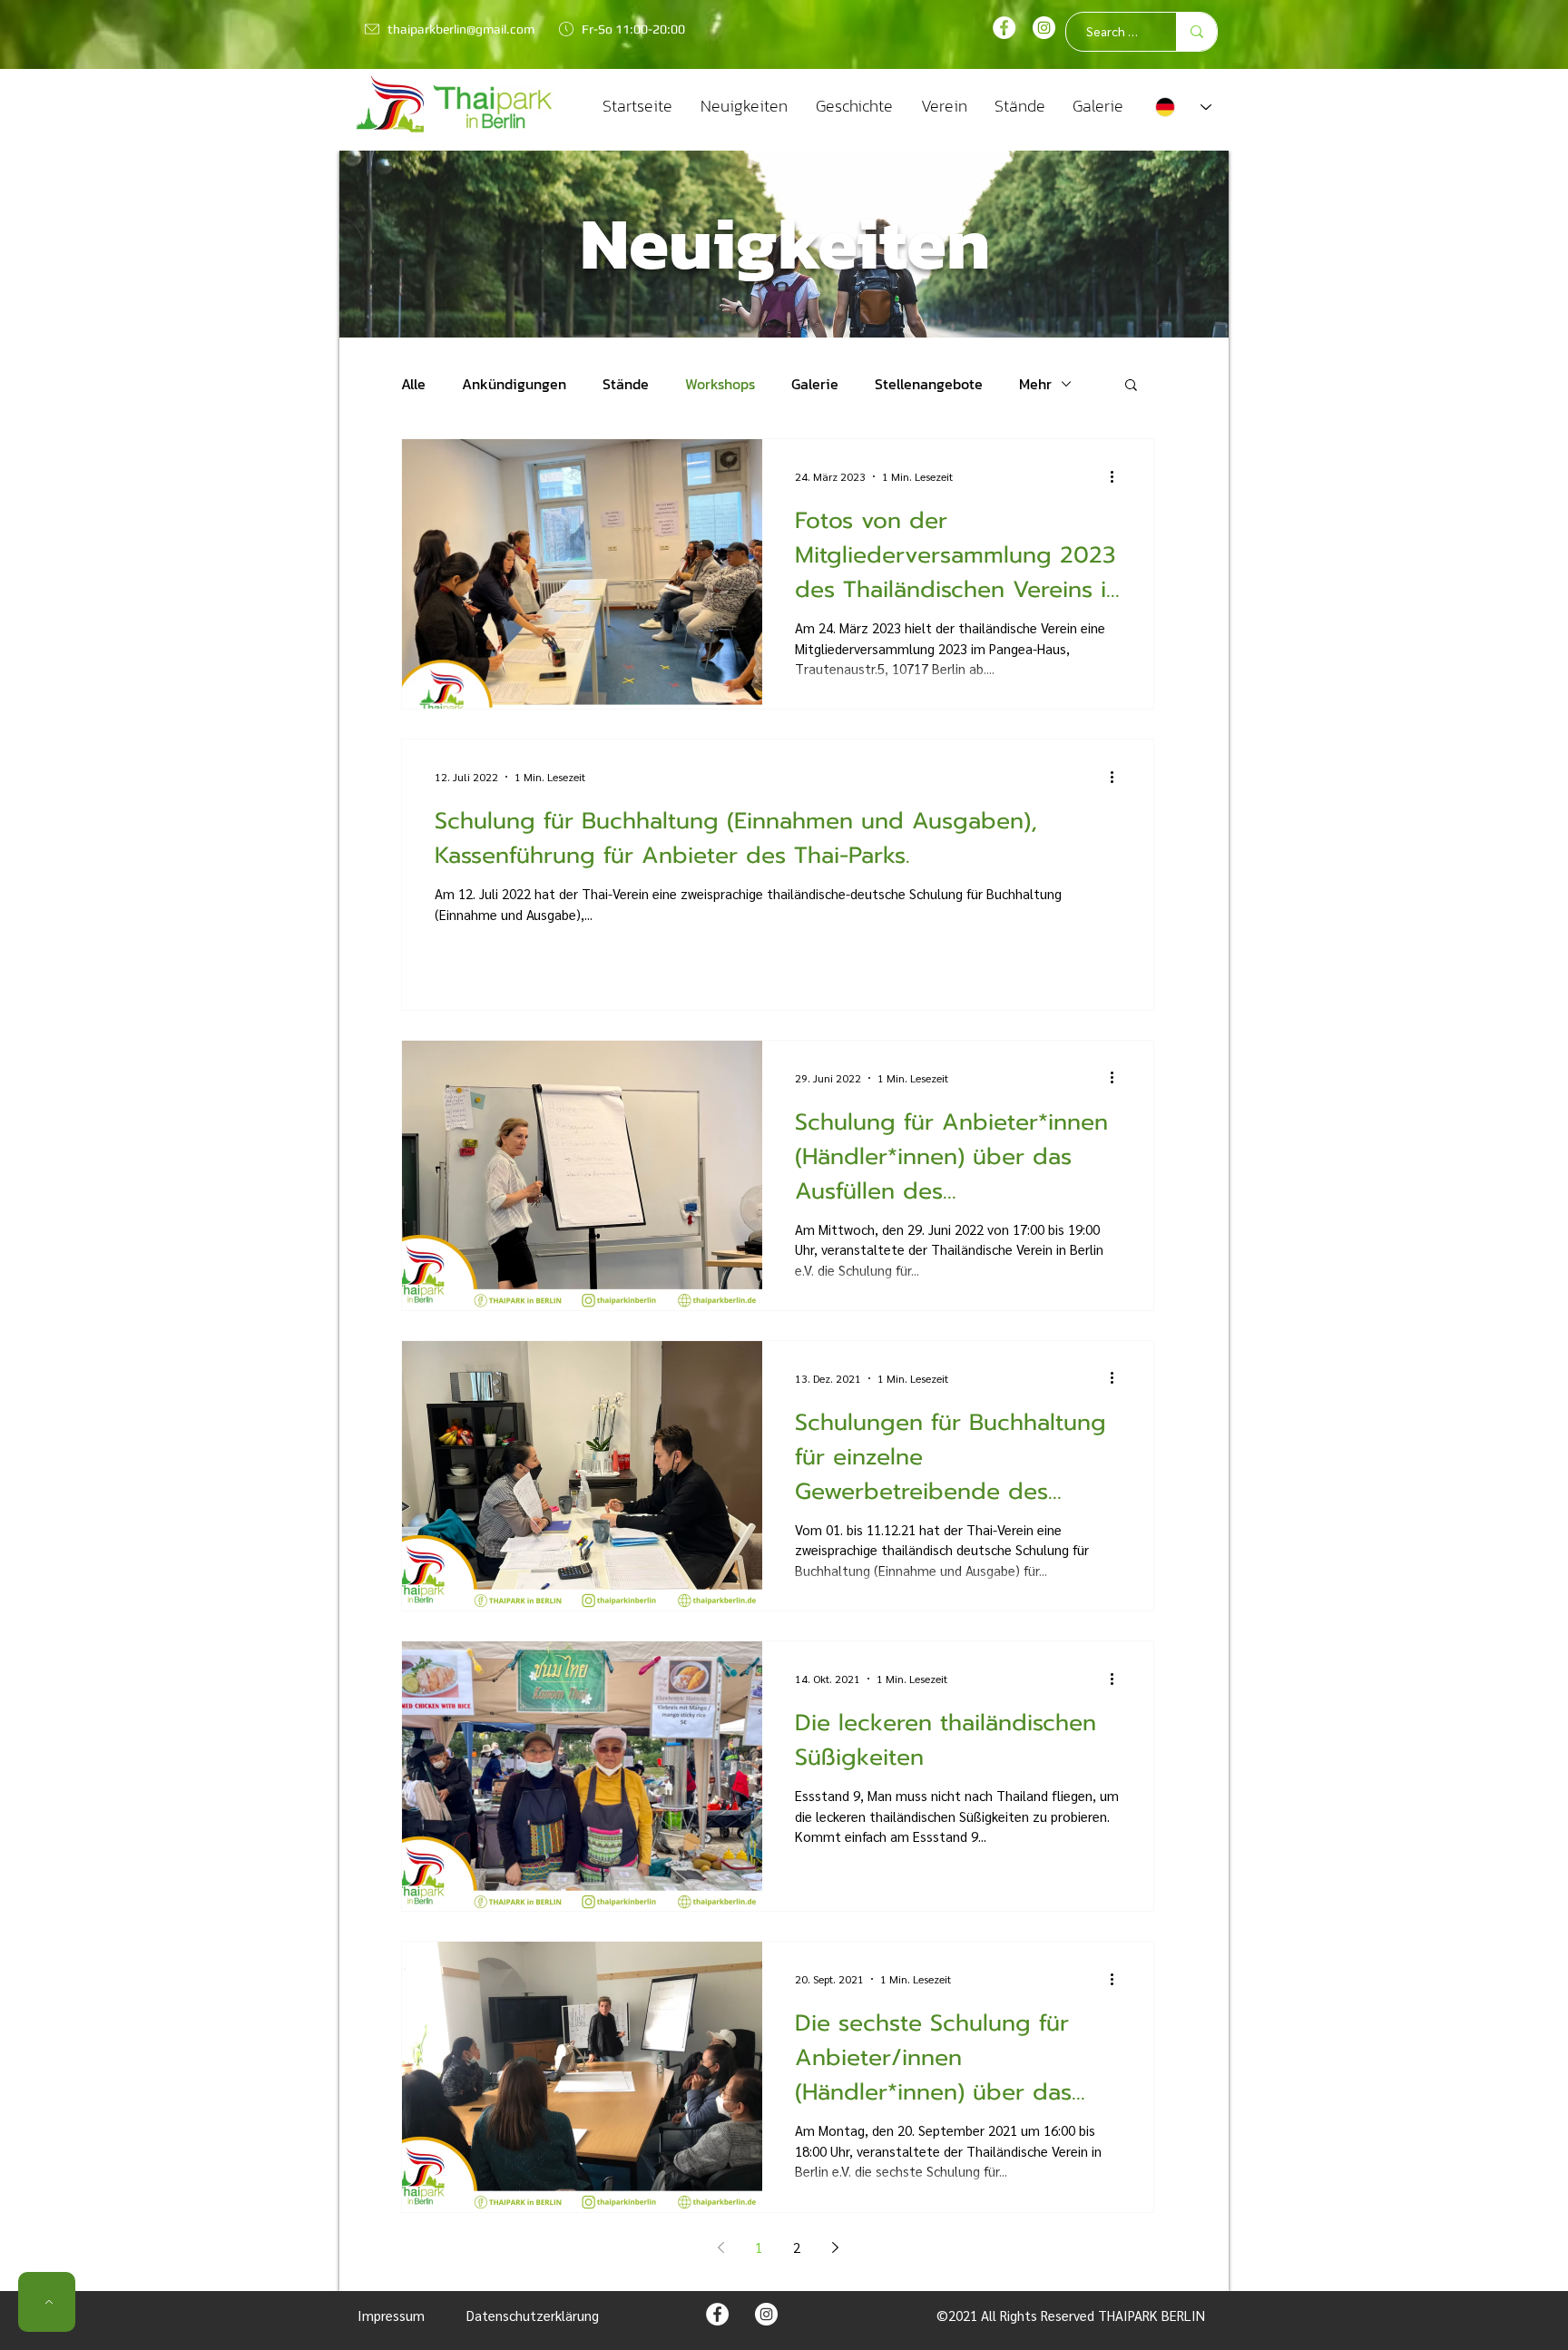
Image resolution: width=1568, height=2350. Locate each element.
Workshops (720, 384)
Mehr (1035, 384)
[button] (1131, 386)
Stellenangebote (929, 384)
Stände (626, 384)
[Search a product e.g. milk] (1196, 32)
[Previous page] (720, 2247)
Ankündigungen (514, 384)
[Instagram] (1044, 28)
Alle (413, 384)
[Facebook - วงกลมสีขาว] (1004, 28)
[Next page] (835, 2247)
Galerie (815, 384)
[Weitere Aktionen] (1118, 476)
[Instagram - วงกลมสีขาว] (766, 2314)
